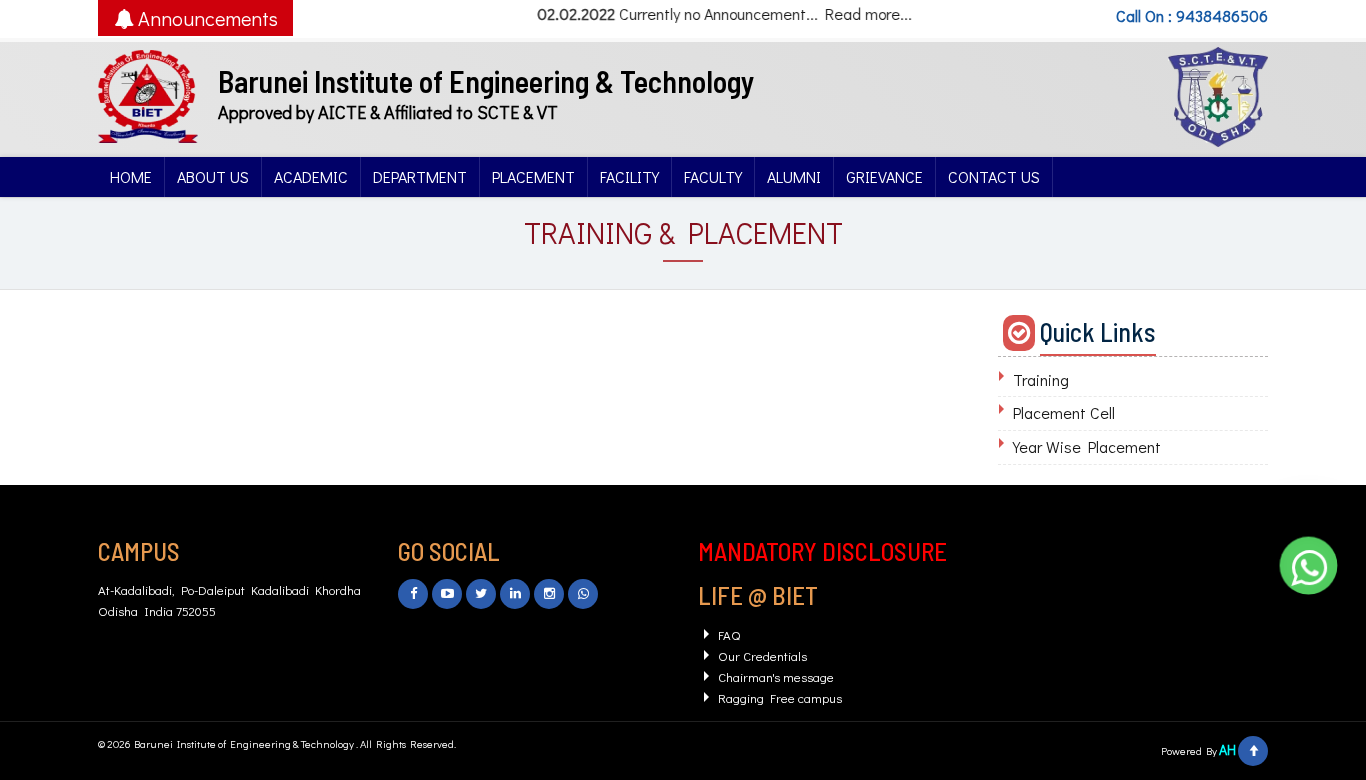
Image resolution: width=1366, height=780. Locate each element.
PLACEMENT (533, 176)
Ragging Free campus (780, 697)
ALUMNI (794, 176)
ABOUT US (213, 176)
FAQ (729, 634)
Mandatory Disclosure (822, 551)
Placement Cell (1064, 412)
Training (1041, 379)
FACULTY (713, 176)
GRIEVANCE (884, 176)
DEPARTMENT (420, 176)
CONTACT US (994, 176)
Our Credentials (762, 655)
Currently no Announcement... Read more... (755, 13)
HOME (131, 176)
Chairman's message (776, 676)
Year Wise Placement (1087, 446)
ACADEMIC (311, 176)
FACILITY (629, 176)
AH (1227, 749)
